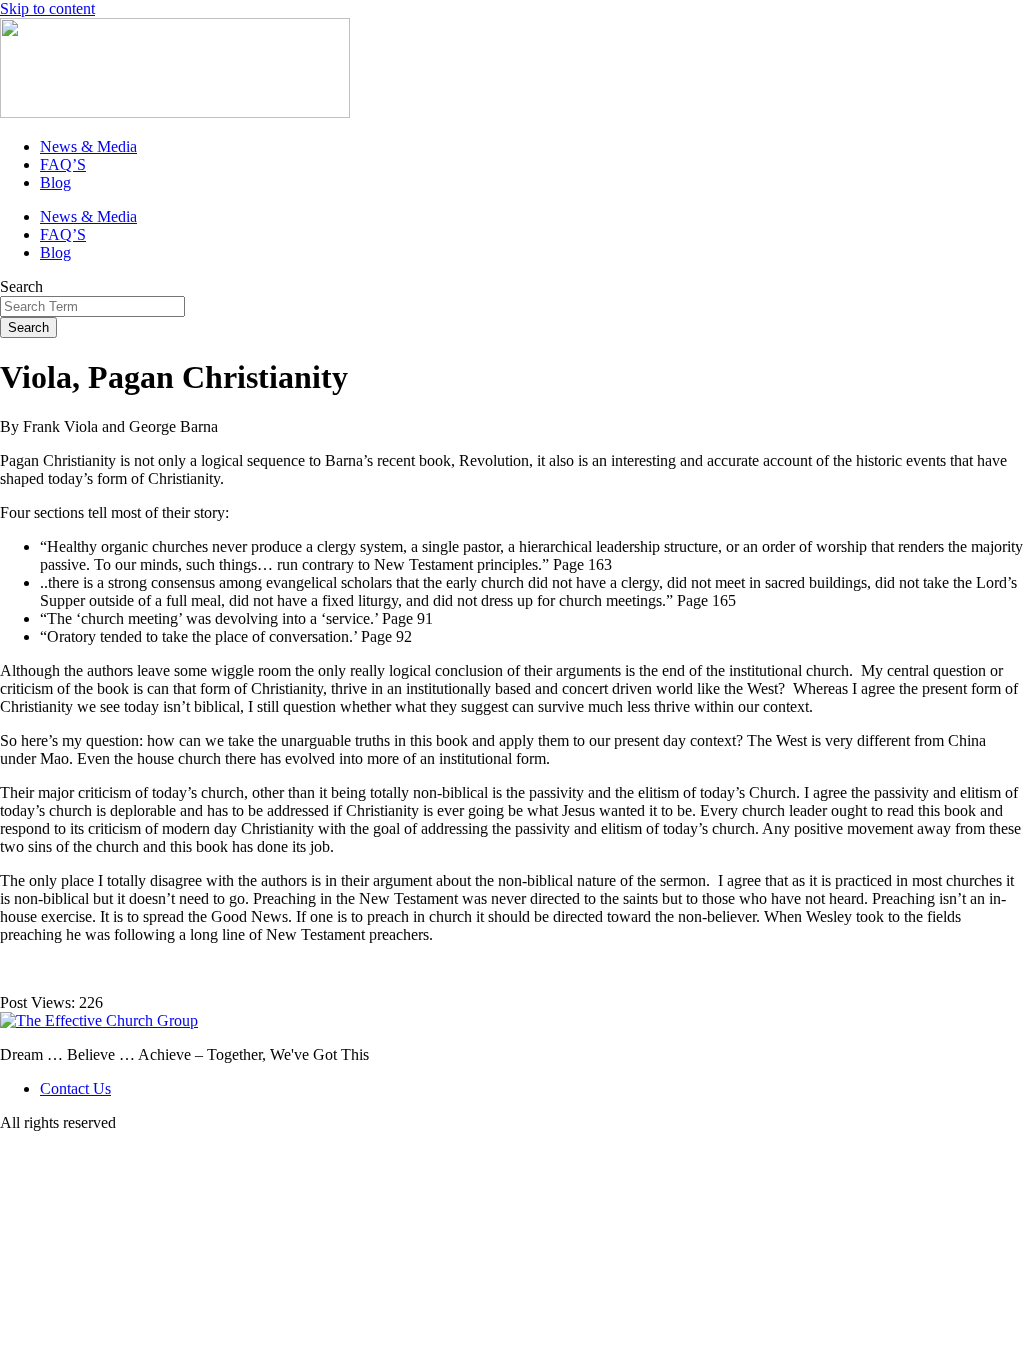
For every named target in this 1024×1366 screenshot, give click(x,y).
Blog (55, 182)
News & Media (88, 146)
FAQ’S (63, 164)
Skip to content (47, 8)
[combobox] (92, 306)
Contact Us (75, 1088)
